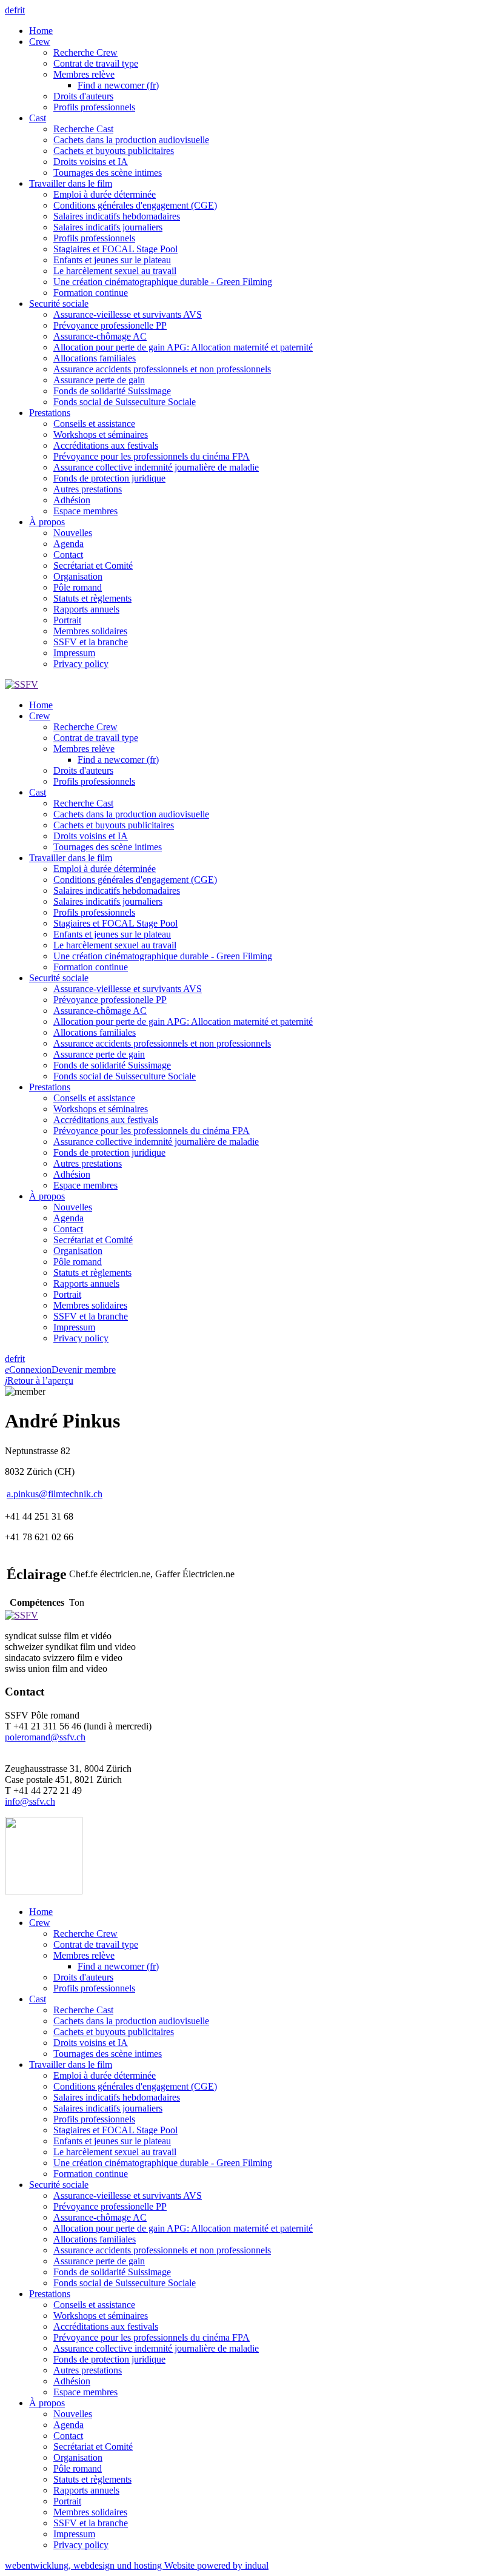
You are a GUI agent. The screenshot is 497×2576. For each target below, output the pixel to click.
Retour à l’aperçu (39, 1380)
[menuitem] (261, 31)
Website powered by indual (137, 2565)
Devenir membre (84, 1370)
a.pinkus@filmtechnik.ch (55, 1494)
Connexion (28, 1370)
